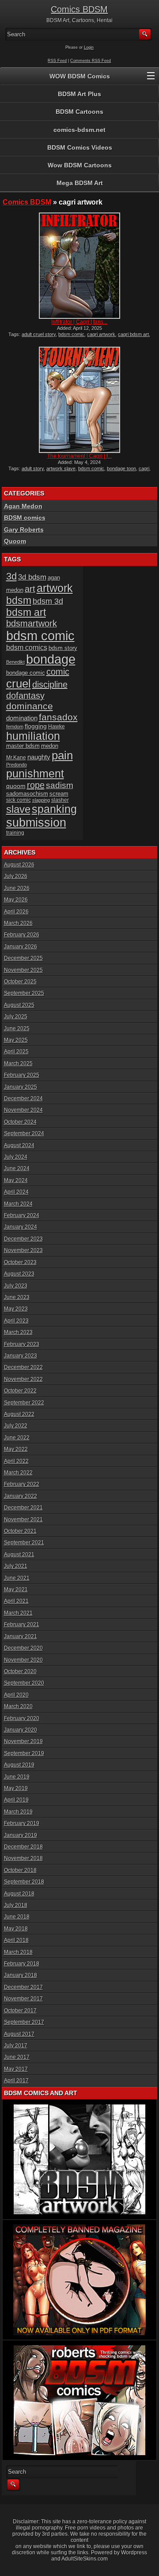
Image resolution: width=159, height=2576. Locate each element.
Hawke (57, 726)
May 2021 (16, 1590)
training (15, 833)
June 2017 (17, 2057)
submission (36, 822)
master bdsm (23, 746)
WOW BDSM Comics (80, 76)
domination (22, 718)
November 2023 (23, 1250)
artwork (55, 588)
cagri (144, 468)
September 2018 (24, 1882)
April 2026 (16, 912)
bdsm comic (71, 334)
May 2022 (16, 1449)
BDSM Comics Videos (80, 147)
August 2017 (19, 2034)
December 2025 (23, 958)
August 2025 (19, 1005)
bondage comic (26, 673)
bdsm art (26, 612)
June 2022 (17, 1438)
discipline (50, 685)
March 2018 (18, 1952)
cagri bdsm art (133, 334)
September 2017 (24, 2022)
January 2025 (21, 1087)
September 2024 (24, 1133)
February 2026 (22, 935)
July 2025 (16, 1017)
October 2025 (20, 982)
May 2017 (16, 2069)
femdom (15, 727)
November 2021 (23, 1520)
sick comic (19, 800)
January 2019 (21, 1835)
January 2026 (21, 947)
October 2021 (20, 1531)
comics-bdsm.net (79, 130)
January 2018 (21, 1975)
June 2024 (17, 1168)
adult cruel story (39, 334)
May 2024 (16, 1180)
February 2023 (22, 1344)
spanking (54, 809)
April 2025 (16, 1052)
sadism (60, 785)
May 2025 (16, 1040)
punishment (35, 774)
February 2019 (22, 1823)
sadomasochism (27, 794)
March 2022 (18, 1473)
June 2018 (17, 1917)
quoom (16, 786)
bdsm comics (27, 647)
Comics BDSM (79, 9)
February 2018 (22, 1964)
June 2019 (17, 1777)
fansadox (58, 717)
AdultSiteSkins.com (85, 2559)
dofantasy (25, 696)
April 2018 (16, 1940)
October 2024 (20, 1122)
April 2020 (16, 1695)
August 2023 (19, 1274)
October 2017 (20, 2011)
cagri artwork (101, 334)
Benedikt (15, 662)
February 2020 (22, 1718)
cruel (19, 684)
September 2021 (24, 1543)
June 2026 (17, 888)
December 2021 (23, 1508)
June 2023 (17, 1297)
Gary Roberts (24, 530)
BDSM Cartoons (79, 112)
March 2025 (18, 1064)
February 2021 (22, 1625)
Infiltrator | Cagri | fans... (79, 322)
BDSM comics (25, 518)
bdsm (19, 600)
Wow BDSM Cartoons (80, 165)
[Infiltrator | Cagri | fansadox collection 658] (79, 266)
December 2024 (23, 1098)
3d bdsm (32, 577)
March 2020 (18, 1706)
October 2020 (20, 1671)
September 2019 (24, 1753)
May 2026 (16, 900)
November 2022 (23, 1379)
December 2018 (23, 1847)
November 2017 (23, 1999)
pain (62, 755)
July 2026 (16, 876)
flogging (36, 726)
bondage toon (121, 468)
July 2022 (16, 1426)
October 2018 (20, 1870)
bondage (51, 659)
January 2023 (21, 1356)
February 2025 (22, 1075)
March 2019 (18, 1812)
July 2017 (16, 2046)
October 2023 (20, 1262)
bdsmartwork (32, 623)
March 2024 (18, 1204)
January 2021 (21, 1636)
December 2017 (23, 1987)
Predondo (17, 765)
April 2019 (16, 1800)
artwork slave (61, 468)
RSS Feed (57, 61)
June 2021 (17, 1578)
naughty (39, 757)
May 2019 (16, 1788)
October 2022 (20, 1391)
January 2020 (21, 1730)
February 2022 (22, 1484)
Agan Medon (23, 506)
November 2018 (23, 1858)
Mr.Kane (16, 757)
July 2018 (16, 1905)
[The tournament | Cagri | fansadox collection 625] (79, 400)
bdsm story (63, 648)
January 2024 (21, 1227)
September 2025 (24, 993)
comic (58, 672)
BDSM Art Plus (79, 94)
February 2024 (22, 1215)
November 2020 (23, 1660)
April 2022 (16, 1461)
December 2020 (23, 1648)
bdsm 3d (48, 601)
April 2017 (16, 2081)
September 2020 (24, 1683)
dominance (30, 706)
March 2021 (18, 1613)
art (30, 589)
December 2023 (23, 1239)
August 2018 (19, 1894)
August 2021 (19, 1555)
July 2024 (16, 1157)
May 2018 (16, 1929)
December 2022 (23, 1367)
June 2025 (17, 1029)
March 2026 (18, 923)
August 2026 (19, 865)
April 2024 (16, 1192)
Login (89, 47)
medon (50, 746)
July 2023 (16, 1286)
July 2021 (16, 1566)
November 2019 (23, 1741)
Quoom (15, 541)
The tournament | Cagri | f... (79, 456)
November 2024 (23, 1110)
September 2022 (24, 1403)
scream (59, 794)
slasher (60, 800)
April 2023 (16, 1321)
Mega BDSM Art (80, 183)
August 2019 (19, 1765)
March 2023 (18, 1332)
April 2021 (16, 1601)
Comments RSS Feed (91, 61)
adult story (33, 468)
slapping (41, 800)
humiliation (33, 736)
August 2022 (19, 1414)
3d (11, 576)
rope (36, 785)
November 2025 (23, 970)
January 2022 (21, 1496)
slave (18, 809)
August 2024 (19, 1145)
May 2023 (16, 1309)
